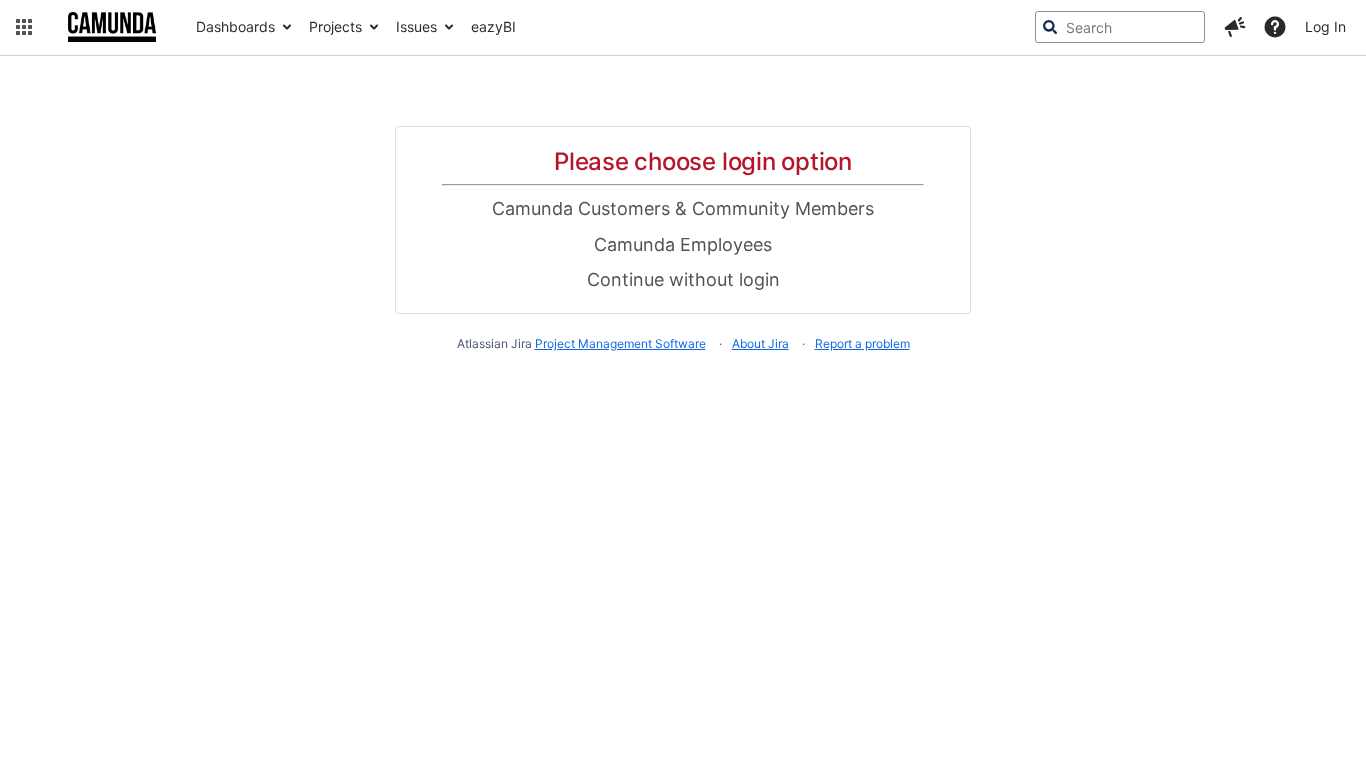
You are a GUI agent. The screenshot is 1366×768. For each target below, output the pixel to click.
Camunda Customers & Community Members (683, 208)
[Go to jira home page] (112, 27)
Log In (1325, 26)
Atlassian (683, 395)
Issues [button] (416, 26)
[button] (24, 27)
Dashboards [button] (235, 26)
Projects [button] (335, 26)
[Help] (1275, 27)
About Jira (760, 343)
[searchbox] (1120, 27)
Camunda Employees (683, 244)
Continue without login (683, 279)
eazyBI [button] (493, 26)
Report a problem (862, 343)
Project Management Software (620, 343)
